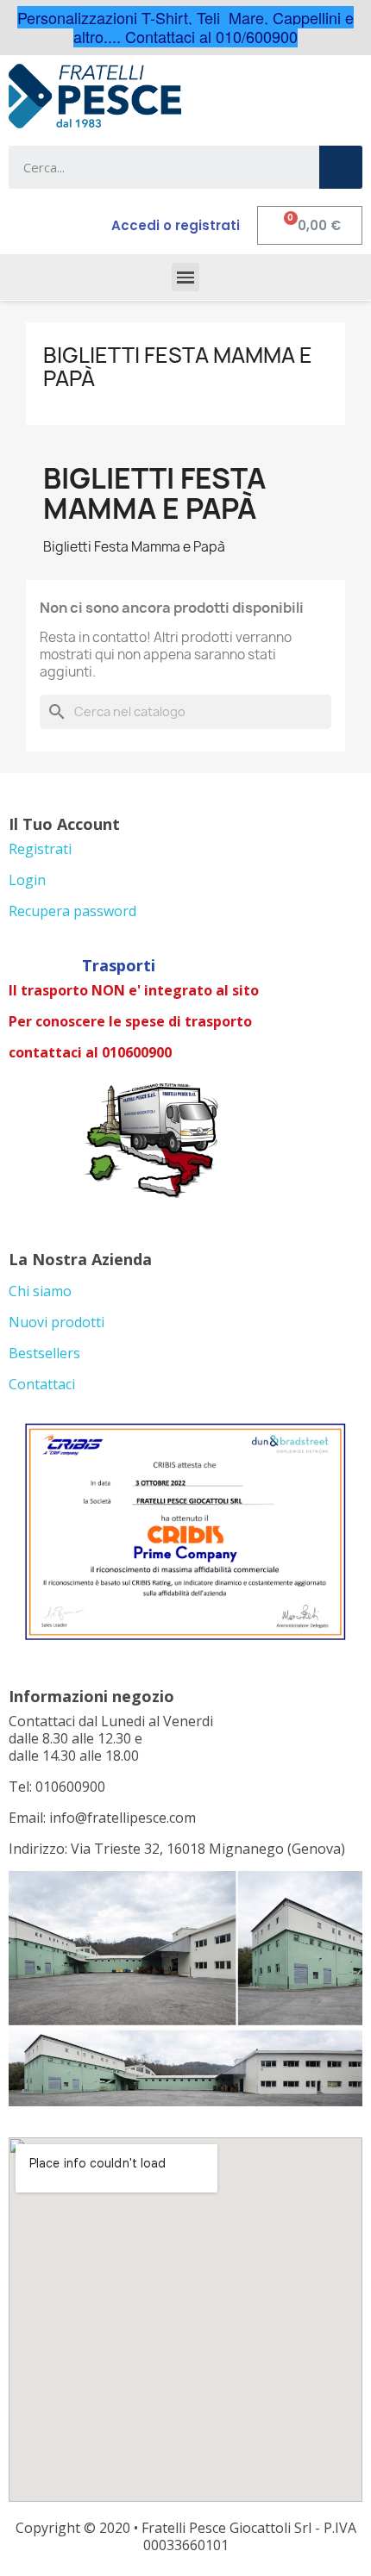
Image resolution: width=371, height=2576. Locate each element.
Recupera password (72, 911)
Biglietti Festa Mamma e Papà (178, 366)
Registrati (40, 849)
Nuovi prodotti (57, 1322)
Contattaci (42, 1384)
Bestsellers (44, 1353)
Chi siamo (40, 1291)
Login (27, 880)
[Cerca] (341, 167)
